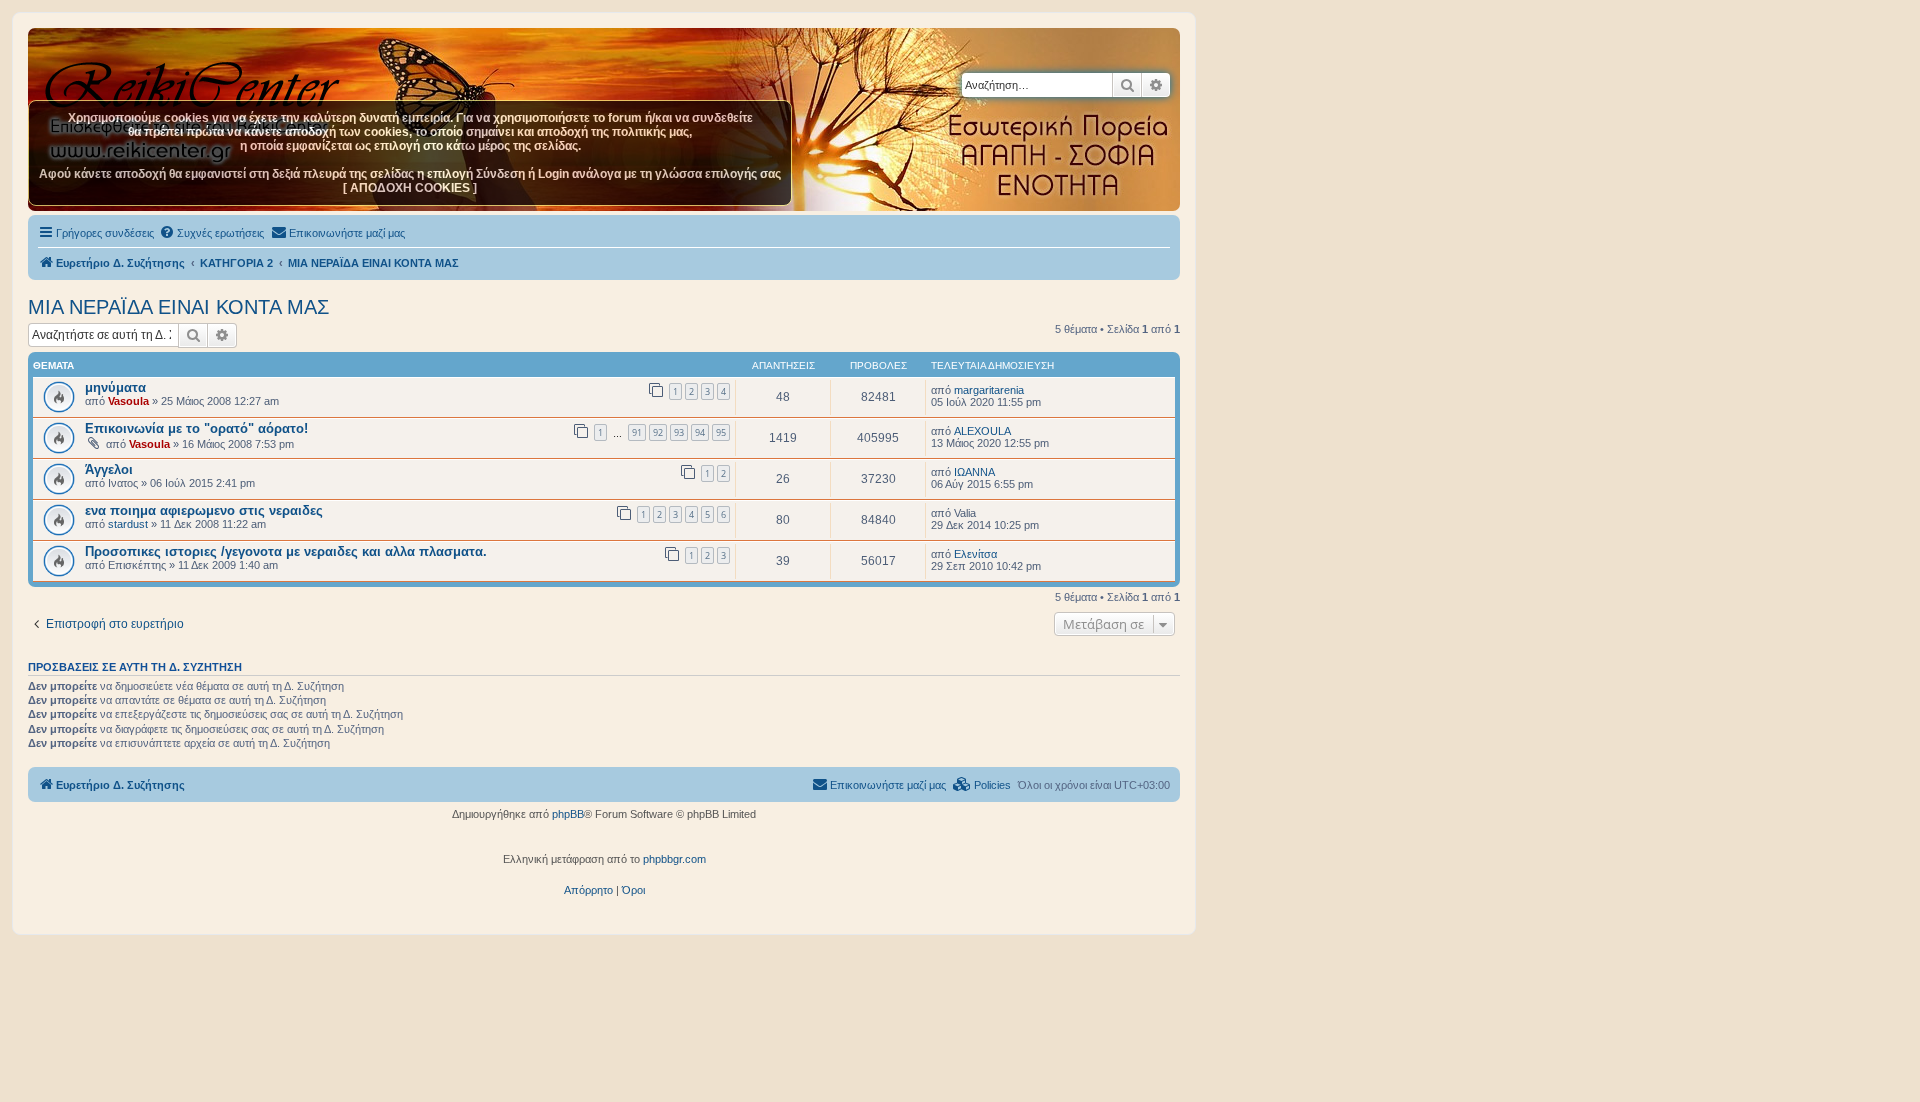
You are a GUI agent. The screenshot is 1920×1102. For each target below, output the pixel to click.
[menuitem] (211, 233)
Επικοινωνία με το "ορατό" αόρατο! (196, 428)
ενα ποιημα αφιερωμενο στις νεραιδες (204, 510)
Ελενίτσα (975, 554)
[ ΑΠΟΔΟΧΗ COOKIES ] (410, 188)
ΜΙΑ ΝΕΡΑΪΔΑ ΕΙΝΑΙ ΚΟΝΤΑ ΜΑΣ (178, 307)
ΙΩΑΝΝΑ (974, 472)
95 (721, 432)
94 (700, 432)
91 (637, 432)
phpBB (568, 814)
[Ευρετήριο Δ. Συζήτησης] (194, 79)
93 (679, 432)
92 (658, 432)
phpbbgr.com (674, 859)
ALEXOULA (982, 431)
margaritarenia (989, 390)
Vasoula (128, 401)
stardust (128, 524)
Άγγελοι (109, 469)
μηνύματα (115, 387)
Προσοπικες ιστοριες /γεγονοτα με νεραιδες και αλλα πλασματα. (286, 551)
